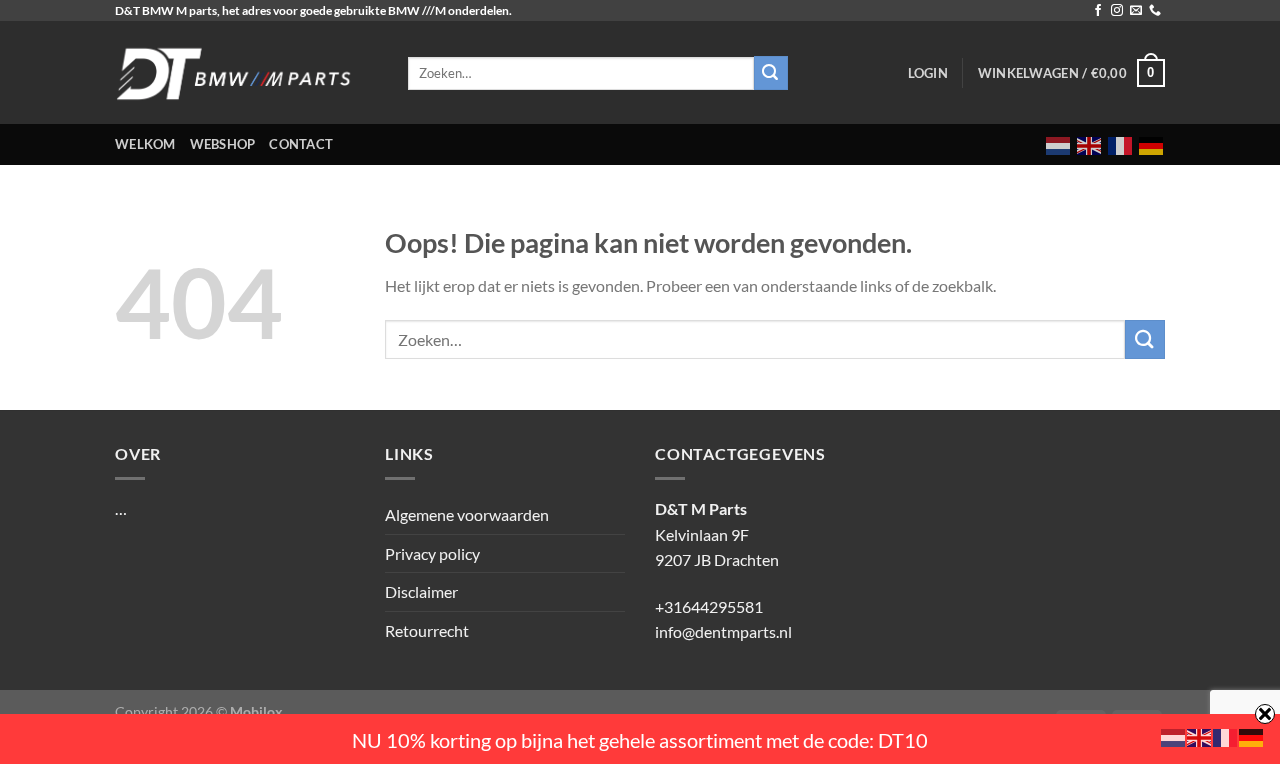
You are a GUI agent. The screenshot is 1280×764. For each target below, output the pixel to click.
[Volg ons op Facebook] (1098, 11)
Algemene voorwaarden (467, 514)
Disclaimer (421, 591)
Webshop (223, 144)
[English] (1090, 144)
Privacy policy (432, 553)
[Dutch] (1059, 144)
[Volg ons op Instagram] (1117, 11)
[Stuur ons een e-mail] (1136, 11)
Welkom (145, 144)
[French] (1121, 144)
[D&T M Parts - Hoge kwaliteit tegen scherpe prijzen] (246, 72)
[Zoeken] (771, 73)
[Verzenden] (1145, 339)
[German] (1152, 144)
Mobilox (256, 711)
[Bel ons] (1155, 11)
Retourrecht (427, 630)
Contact (301, 144)
